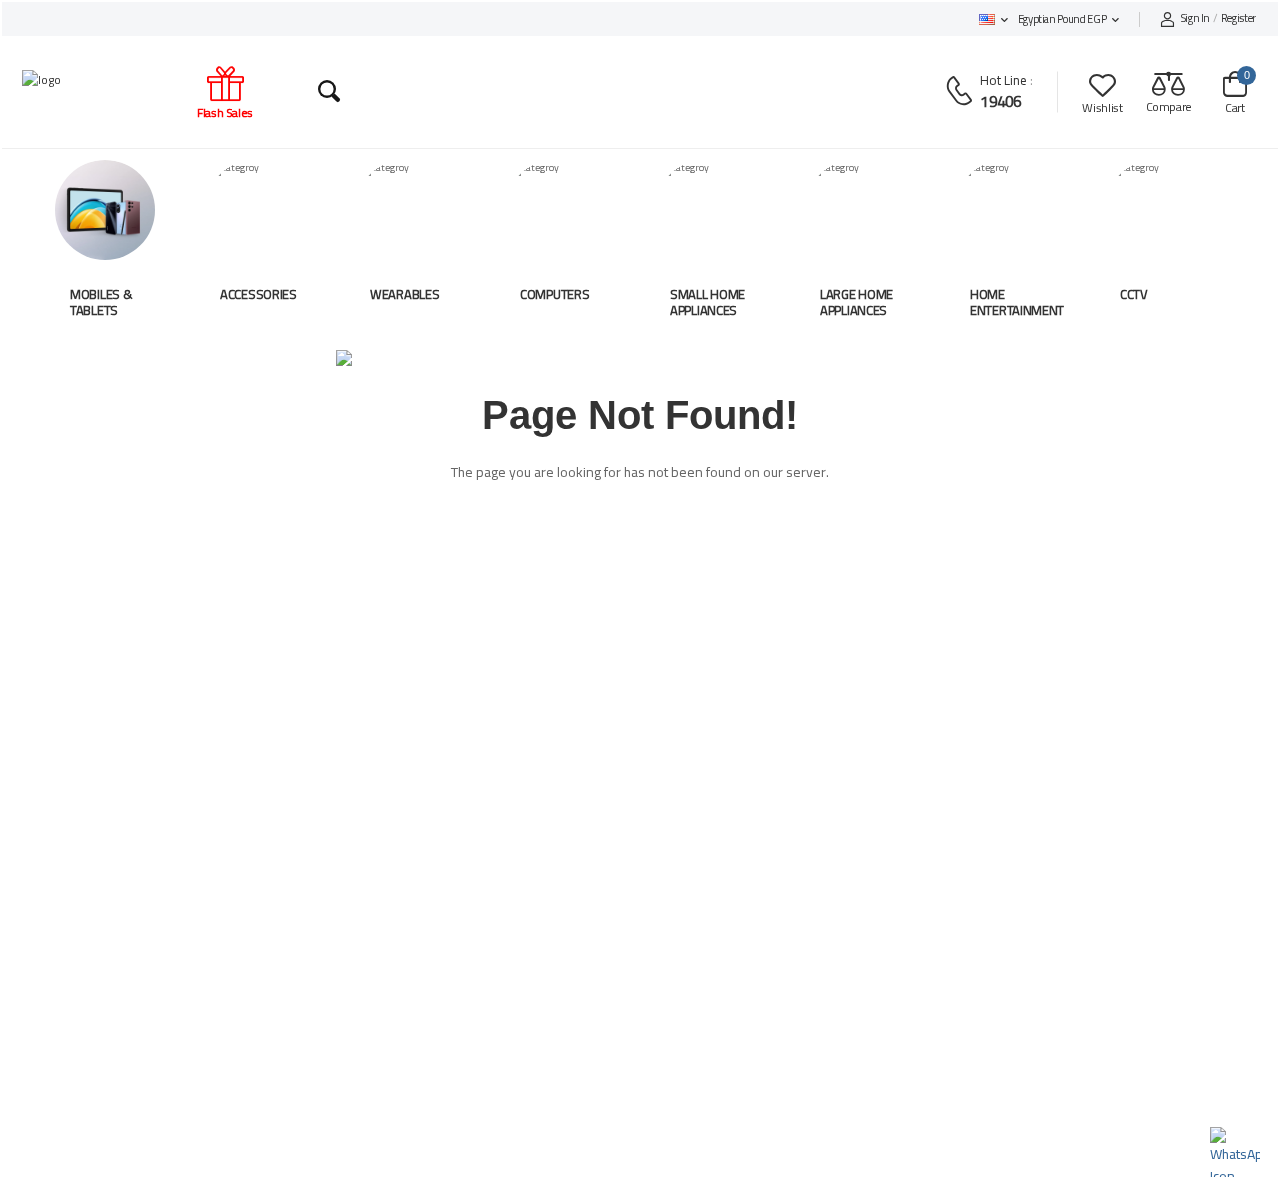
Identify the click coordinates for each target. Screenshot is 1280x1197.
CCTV (1134, 294)
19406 (1000, 101)
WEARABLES (404, 294)
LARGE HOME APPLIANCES (856, 302)
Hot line (1003, 80)
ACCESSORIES (258, 294)
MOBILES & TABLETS (101, 302)
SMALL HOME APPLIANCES (707, 302)
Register (1218, 19)
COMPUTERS (554, 294)
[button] (993, 19)
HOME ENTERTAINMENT (1017, 302)
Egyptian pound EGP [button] (1062, 19)
